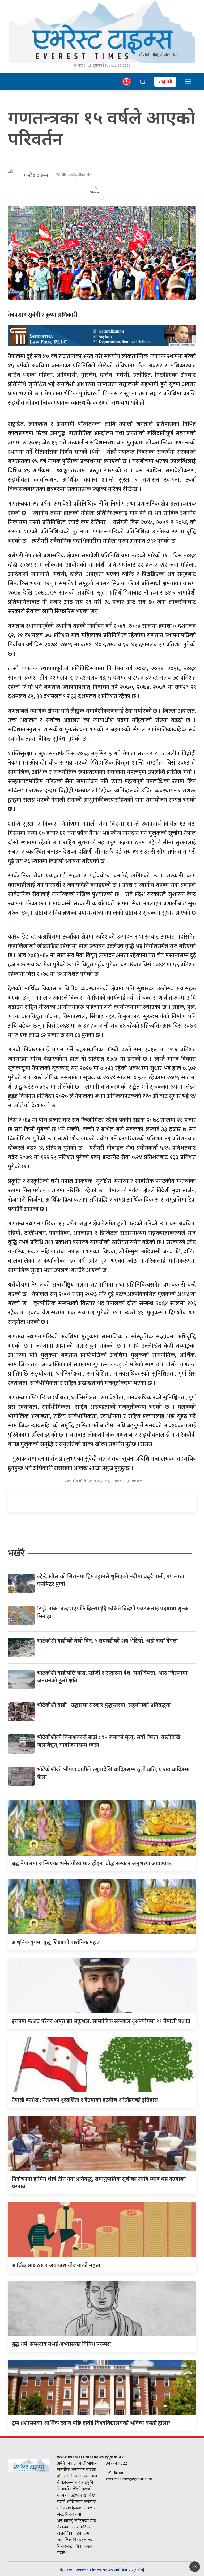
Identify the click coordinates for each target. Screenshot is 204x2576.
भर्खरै (16, 1553)
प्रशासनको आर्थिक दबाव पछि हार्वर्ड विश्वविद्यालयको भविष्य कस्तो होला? (91, 2423)
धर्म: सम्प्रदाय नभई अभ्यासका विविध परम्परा (61, 2344)
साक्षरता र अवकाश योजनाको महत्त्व (56, 2265)
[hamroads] (102, 335)
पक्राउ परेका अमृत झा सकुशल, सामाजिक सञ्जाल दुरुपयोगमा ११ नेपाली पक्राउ (101, 2021)
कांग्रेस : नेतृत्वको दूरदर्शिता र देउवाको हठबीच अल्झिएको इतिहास (85, 2100)
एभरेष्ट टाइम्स (36, 175)
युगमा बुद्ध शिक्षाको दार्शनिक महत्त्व (56, 1942)
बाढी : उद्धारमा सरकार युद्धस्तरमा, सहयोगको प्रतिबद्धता (104, 1705)
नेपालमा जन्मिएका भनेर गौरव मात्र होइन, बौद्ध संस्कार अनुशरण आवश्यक (91, 1863)
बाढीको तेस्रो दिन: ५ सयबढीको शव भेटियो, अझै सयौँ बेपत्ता (108, 1641)
